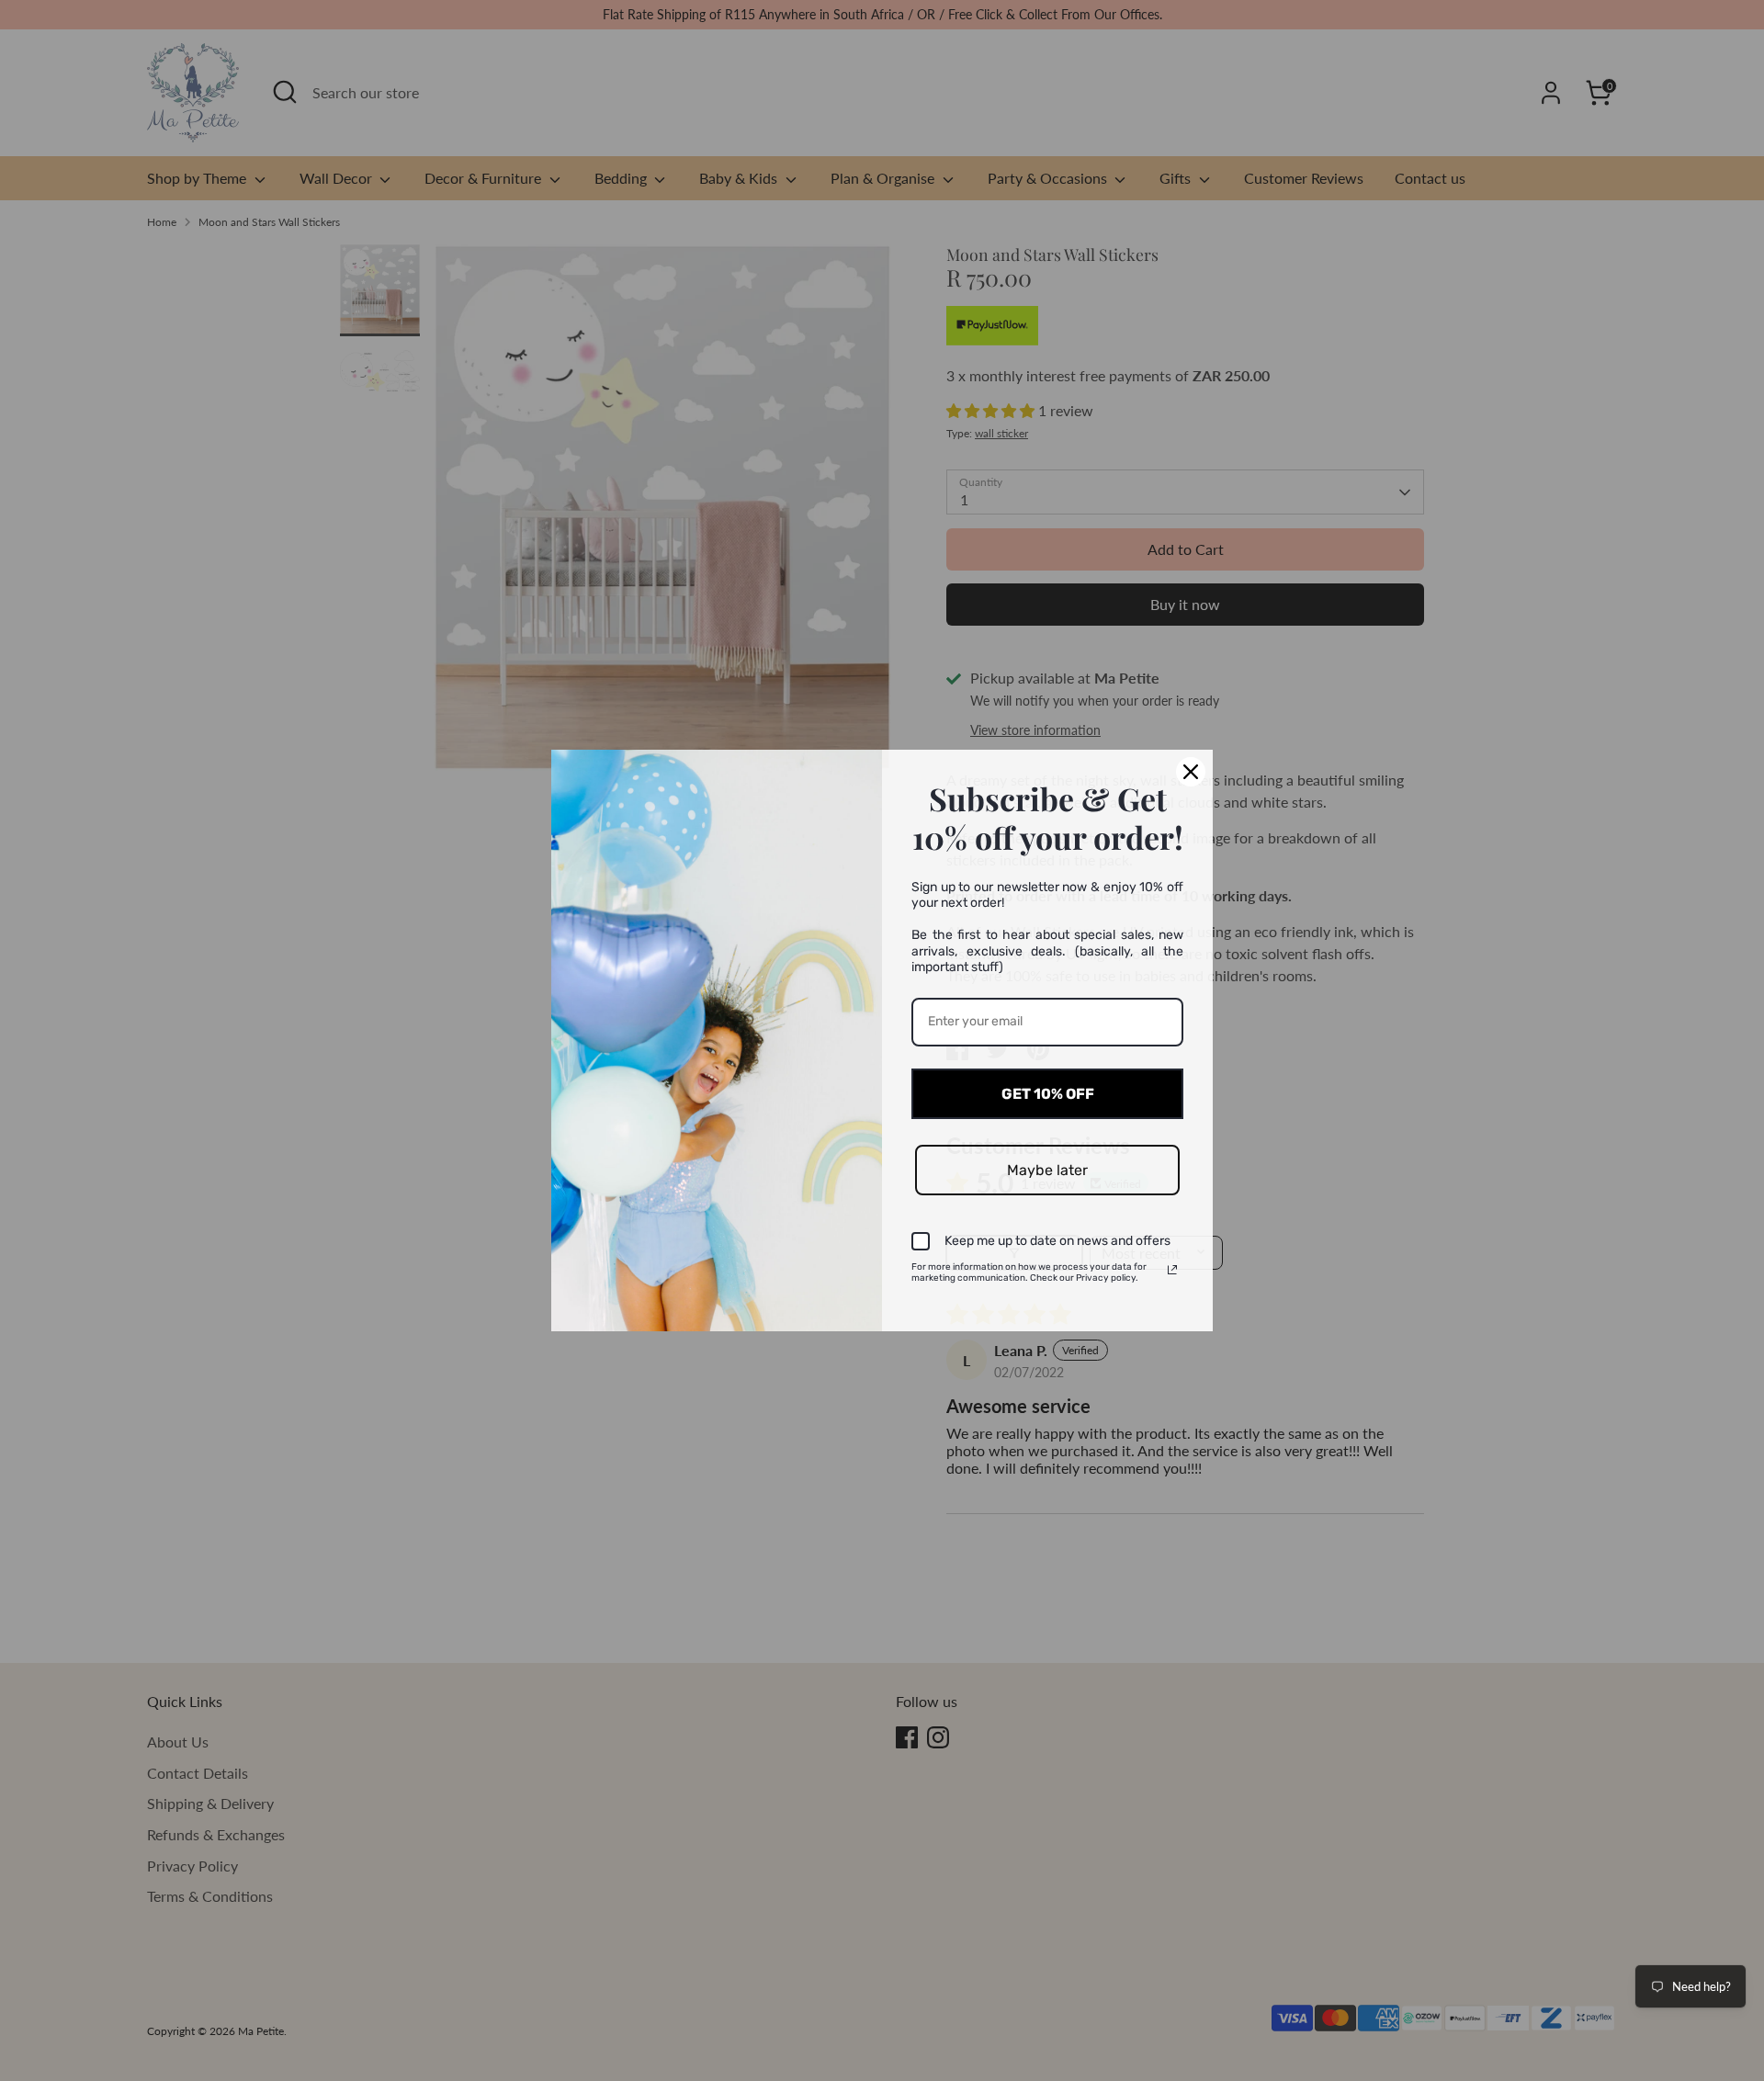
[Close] (1191, 772)
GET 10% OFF (1048, 1094)
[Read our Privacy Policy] (1172, 1270)
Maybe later (1047, 1170)
